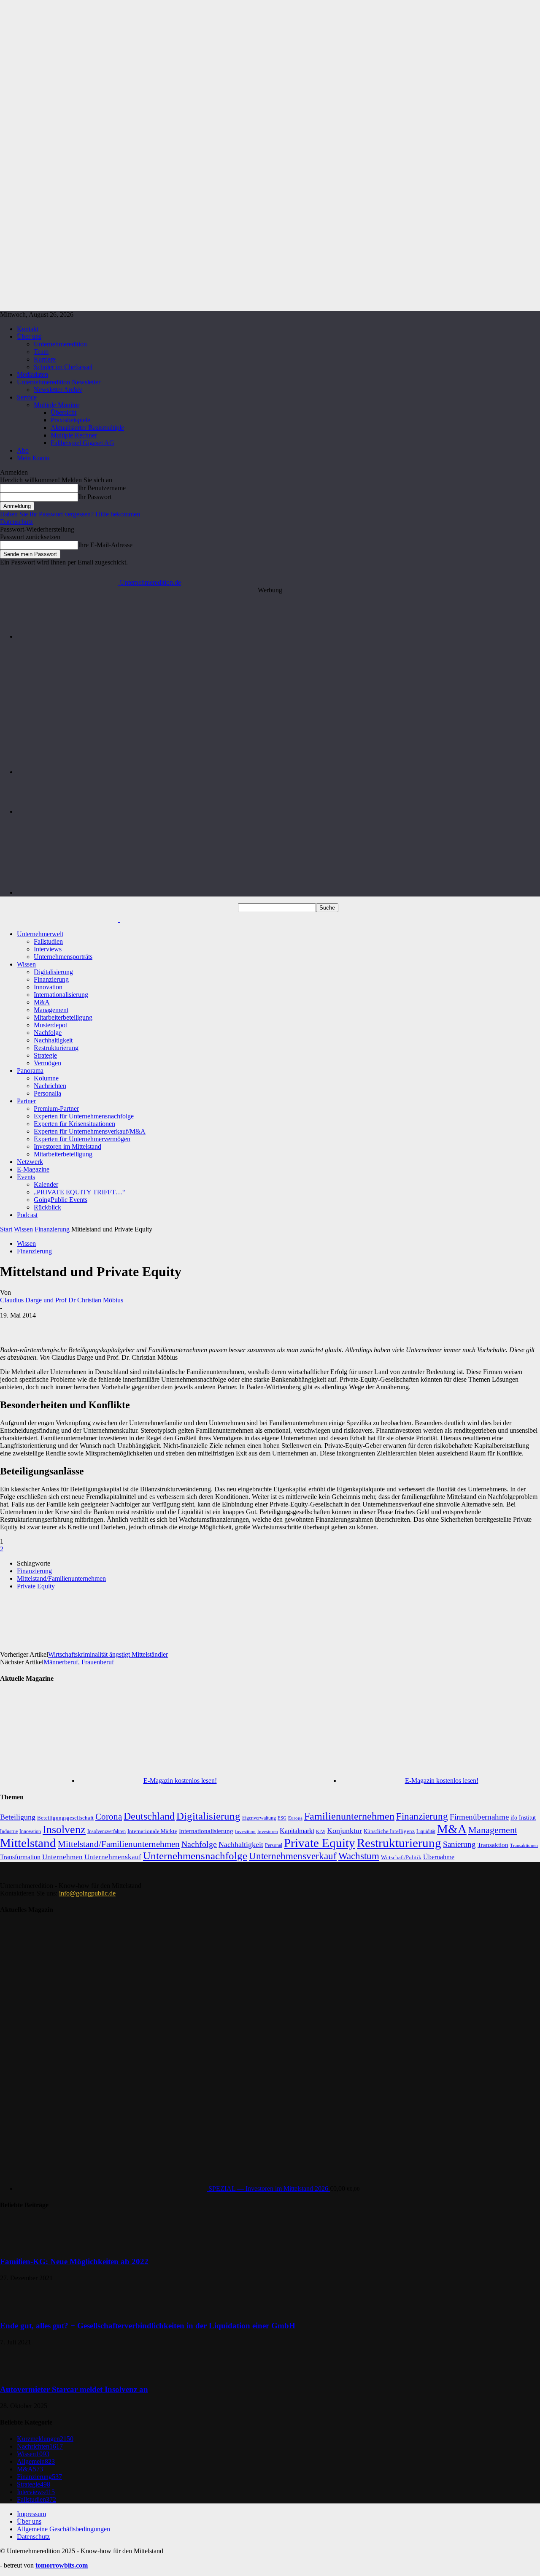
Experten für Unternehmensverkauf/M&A (90, 1131)
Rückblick (47, 1207)
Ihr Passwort (95, 497)
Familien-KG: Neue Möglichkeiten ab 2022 (74, 2261)
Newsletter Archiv (58, 390)
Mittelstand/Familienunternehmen (61, 1578)
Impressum (31, 2514)
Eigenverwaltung (259, 1818)
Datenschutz (16, 522)
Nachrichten (50, 1086)
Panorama (30, 1071)
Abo (23, 450)
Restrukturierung (56, 1048)
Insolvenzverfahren (107, 1831)
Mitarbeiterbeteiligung (63, 1017)
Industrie (9, 1831)
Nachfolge (48, 1033)
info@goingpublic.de (87, 1893)
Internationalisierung (61, 995)
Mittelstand (28, 1843)
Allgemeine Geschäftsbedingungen (63, 2529)
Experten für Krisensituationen (74, 1124)
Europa (295, 1818)
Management (51, 1010)
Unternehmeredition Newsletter (59, 382)
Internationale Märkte (152, 1831)
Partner (26, 1101)
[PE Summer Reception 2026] (278, 636)
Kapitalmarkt (297, 1831)
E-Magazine (33, 1169)
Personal (274, 1845)
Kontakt (28, 329)
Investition (245, 1832)
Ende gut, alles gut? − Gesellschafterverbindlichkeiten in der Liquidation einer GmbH (148, 2326)
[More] (343, 1615)
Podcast (27, 1215)
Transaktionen (524, 1845)
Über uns (29, 336)
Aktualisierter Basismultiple (87, 428)
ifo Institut (523, 1818)
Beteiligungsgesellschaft (65, 1818)
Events (26, 1177)
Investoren (268, 1831)
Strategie (45, 1055)
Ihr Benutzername (102, 488)
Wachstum (359, 1856)
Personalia (47, 1093)
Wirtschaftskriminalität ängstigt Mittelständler (108, 1654)
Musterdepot (50, 1025)
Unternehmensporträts (63, 957)
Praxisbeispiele (70, 420)
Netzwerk (30, 1162)
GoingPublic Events (61, 1200)
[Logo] (60, 919)
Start (6, 1229)
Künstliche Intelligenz (389, 1831)
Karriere (45, 359)
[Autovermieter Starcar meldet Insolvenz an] (21, 2373)
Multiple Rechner (74, 435)
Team (41, 352)
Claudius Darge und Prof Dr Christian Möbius (62, 1300)
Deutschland (149, 1816)
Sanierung (459, 1844)
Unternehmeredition (60, 344)
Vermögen (47, 1063)
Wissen (26, 964)
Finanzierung (51, 979)
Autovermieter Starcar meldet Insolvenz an (74, 2389)
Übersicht (63, 412)
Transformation (20, 1857)
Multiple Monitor (57, 405)
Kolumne (46, 1078)
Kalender (46, 1184)
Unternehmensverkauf (293, 1856)
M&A (42, 1002)
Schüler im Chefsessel (63, 367)
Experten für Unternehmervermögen (82, 1139)
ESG (282, 1818)
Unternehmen (62, 1857)
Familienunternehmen (349, 1816)
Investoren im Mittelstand (67, 1146)
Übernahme (439, 1857)
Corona (109, 1817)
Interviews (48, 949)
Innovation (48, 987)
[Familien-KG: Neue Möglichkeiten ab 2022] (21, 2245)
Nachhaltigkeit (53, 1040)
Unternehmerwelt (40, 934)
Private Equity (36, 1586)
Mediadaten (32, 374)
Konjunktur (344, 1831)
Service (27, 397)
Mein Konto (33, 458)
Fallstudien (48, 941)
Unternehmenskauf (113, 1857)
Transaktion (493, 1845)
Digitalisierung (53, 972)
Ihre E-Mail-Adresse (105, 545)
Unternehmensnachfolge (195, 1856)
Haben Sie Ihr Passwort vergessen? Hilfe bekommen (70, 514)
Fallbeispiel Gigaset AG (82, 443)
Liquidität (426, 1832)
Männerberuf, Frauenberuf (79, 1662)
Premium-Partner (56, 1108)
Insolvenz (64, 1829)
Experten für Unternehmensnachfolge (84, 1116)
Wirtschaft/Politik (401, 1857)
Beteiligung (18, 1817)
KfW (321, 1831)
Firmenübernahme (479, 1817)
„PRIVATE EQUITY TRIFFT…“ (80, 1192)
